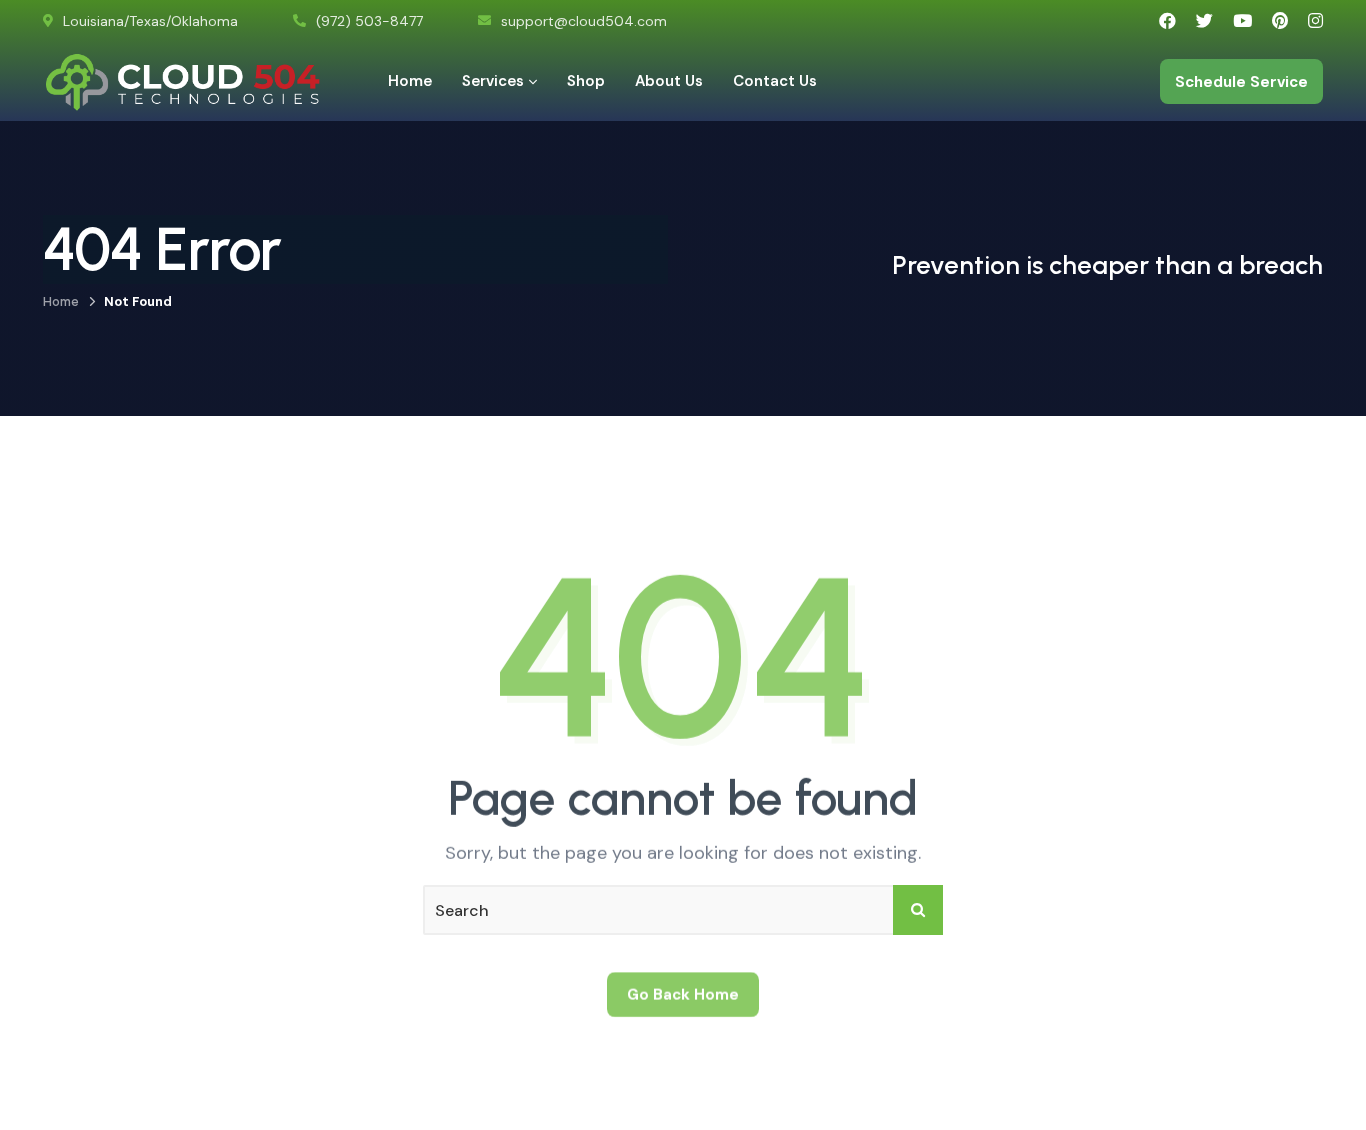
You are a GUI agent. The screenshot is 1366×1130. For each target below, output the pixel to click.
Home (61, 301)
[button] (1304, 1068)
